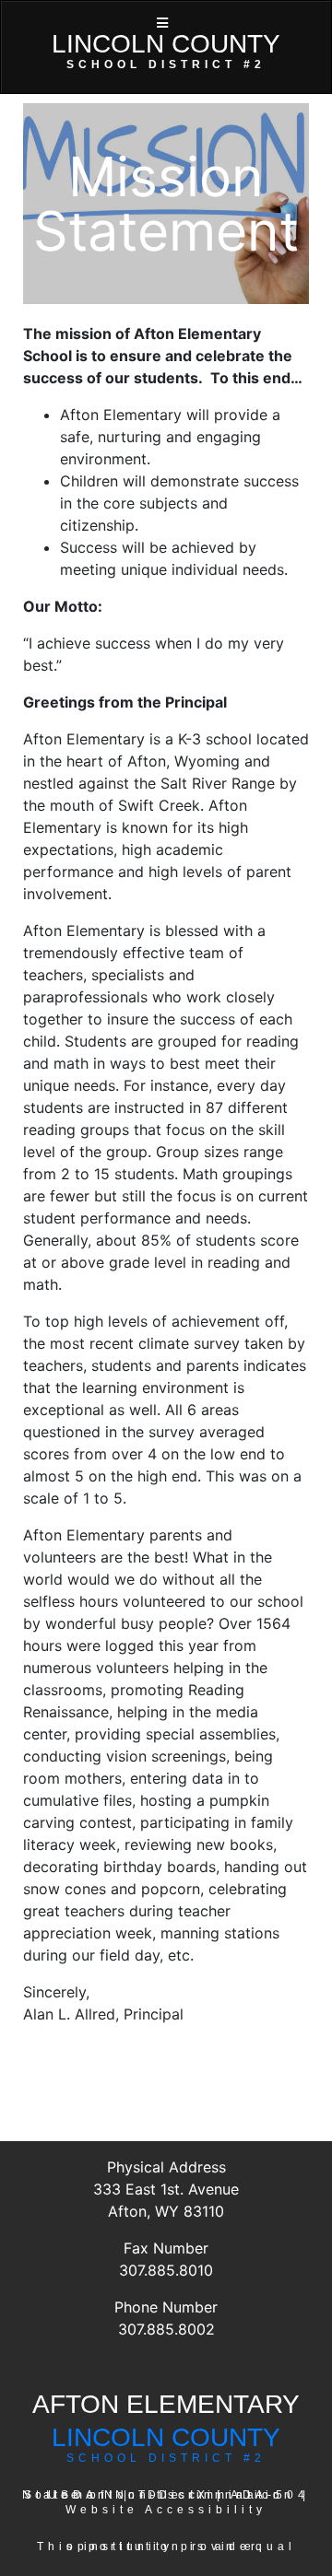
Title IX (174, 2495)
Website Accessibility (166, 2510)
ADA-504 (270, 2495)
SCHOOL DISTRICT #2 (166, 2458)
